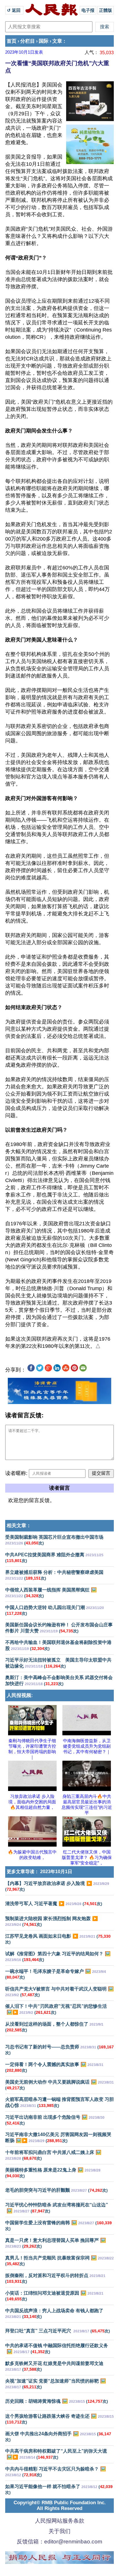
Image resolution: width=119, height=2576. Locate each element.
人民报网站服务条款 (60, 2521)
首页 (12, 41)
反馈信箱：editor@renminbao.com (59, 2542)
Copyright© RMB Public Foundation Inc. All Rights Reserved (60, 2506)
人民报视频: (20, 1695)
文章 (57, 41)
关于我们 (59, 2531)
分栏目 (28, 41)
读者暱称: (16, 1473)
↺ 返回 (14, 10)
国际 (44, 41)
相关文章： (19, 1526)
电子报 (88, 10)
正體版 (106, 10)
